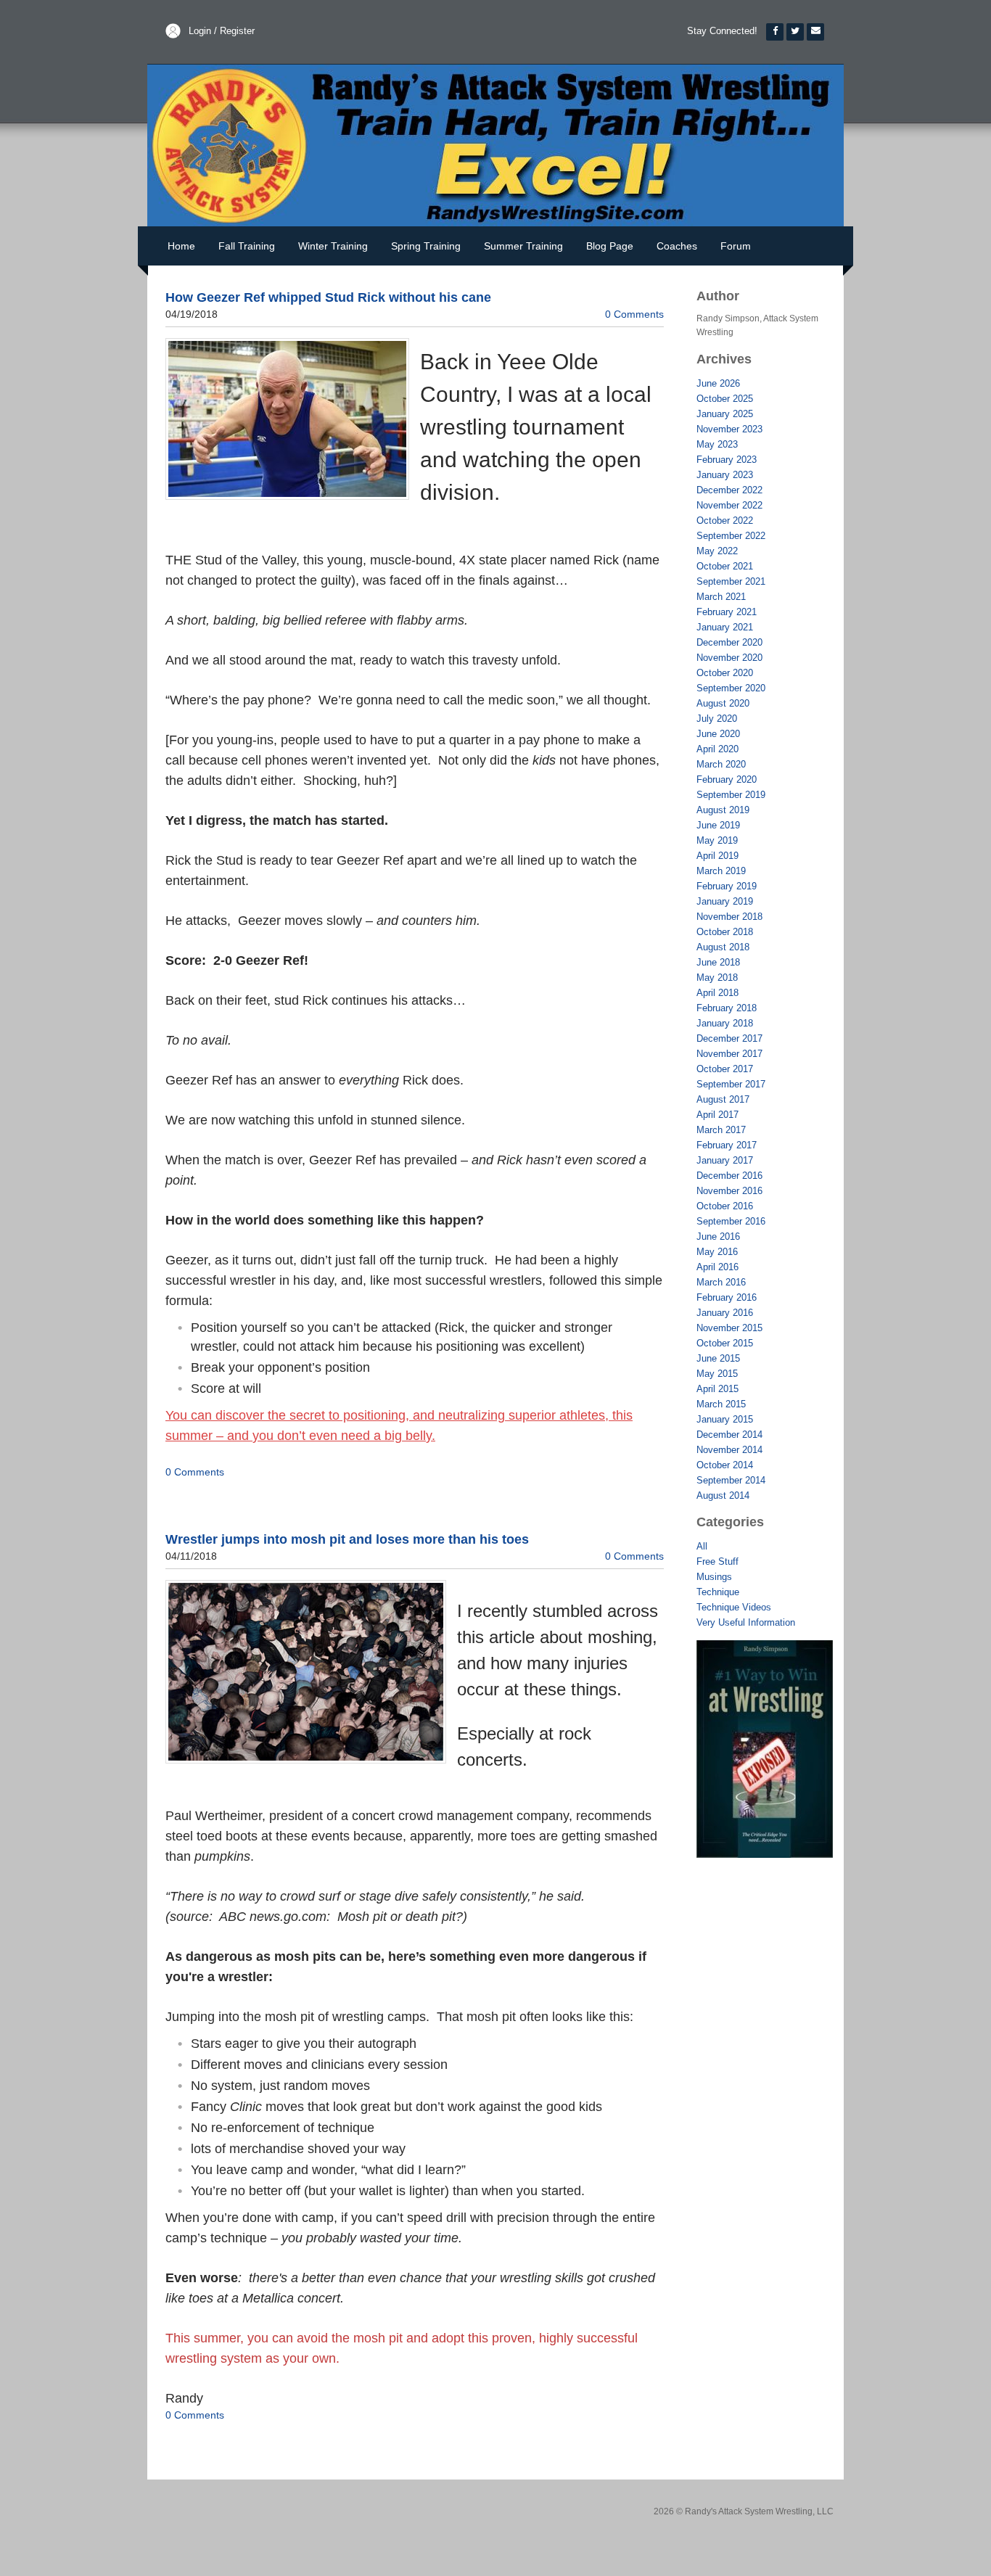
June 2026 (718, 383)
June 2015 (718, 1358)
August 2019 (723, 810)
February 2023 (727, 460)
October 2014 (725, 1465)
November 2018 (729, 917)
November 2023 (729, 429)
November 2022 (729, 505)
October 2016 (725, 1206)
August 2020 (723, 703)
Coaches (677, 246)
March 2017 (721, 1130)
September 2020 (731, 688)
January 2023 (725, 475)
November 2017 (729, 1054)
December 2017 (729, 1038)
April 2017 (717, 1115)
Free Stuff (717, 1561)
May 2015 (717, 1374)
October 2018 (725, 932)
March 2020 (721, 764)
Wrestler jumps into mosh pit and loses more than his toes (347, 1539)
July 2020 (717, 719)
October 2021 (725, 566)
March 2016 (721, 1282)
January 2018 (725, 1023)
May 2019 (717, 840)
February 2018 (727, 1008)
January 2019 (725, 901)
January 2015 (725, 1419)
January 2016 (725, 1313)
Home (181, 246)
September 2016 (731, 1221)
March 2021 (721, 597)
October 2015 (725, 1343)
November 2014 (729, 1450)
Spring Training (426, 246)
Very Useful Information (746, 1622)
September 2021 (731, 581)
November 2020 (729, 658)
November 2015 (729, 1328)
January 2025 (725, 414)
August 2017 (723, 1099)
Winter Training (333, 246)
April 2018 (717, 993)
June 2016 (718, 1236)
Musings (714, 1577)
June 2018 (718, 962)
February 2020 (727, 779)
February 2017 (727, 1145)
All (702, 1546)
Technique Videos (734, 1607)
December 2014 (729, 1435)
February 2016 (727, 1297)
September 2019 (731, 795)
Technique (718, 1592)
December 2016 (729, 1176)
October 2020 (725, 673)
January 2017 (725, 1160)
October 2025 (725, 399)
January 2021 (725, 627)
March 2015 (721, 1404)
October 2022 (725, 520)
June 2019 (718, 825)
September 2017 (731, 1084)
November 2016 (729, 1191)
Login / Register (222, 31)
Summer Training (523, 246)
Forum (736, 246)
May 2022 (717, 551)
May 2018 (717, 978)
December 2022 (729, 490)
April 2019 (717, 856)
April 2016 (717, 1267)
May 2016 (717, 1252)
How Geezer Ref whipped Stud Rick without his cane (328, 297)
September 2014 (731, 1480)
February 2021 (727, 612)
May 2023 (717, 444)
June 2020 (718, 734)
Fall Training (247, 246)
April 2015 (717, 1389)
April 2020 (717, 749)
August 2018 (723, 947)
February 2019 (727, 886)
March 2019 (721, 871)
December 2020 (729, 642)
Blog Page (610, 246)
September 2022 (731, 536)
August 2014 (723, 1495)
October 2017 (725, 1069)
